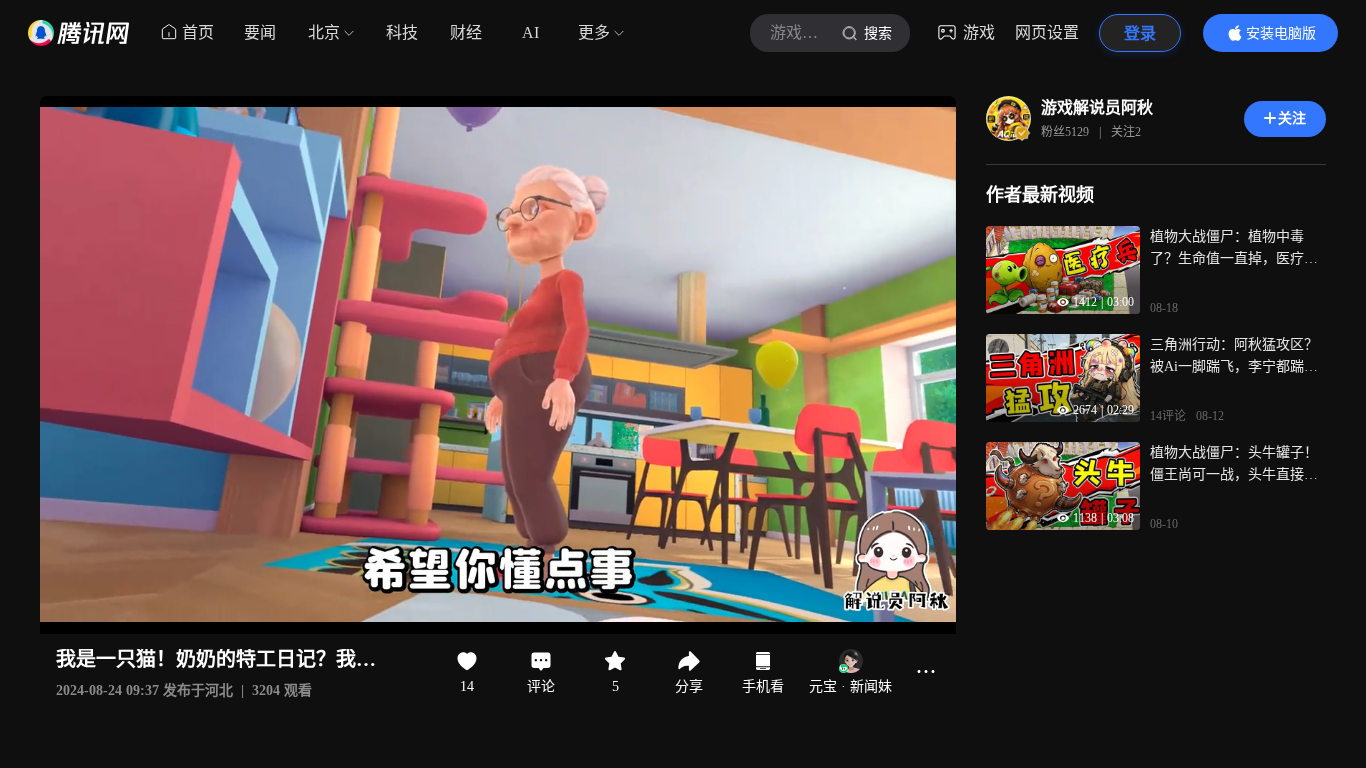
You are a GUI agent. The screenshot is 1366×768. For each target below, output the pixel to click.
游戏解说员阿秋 (1097, 107)
